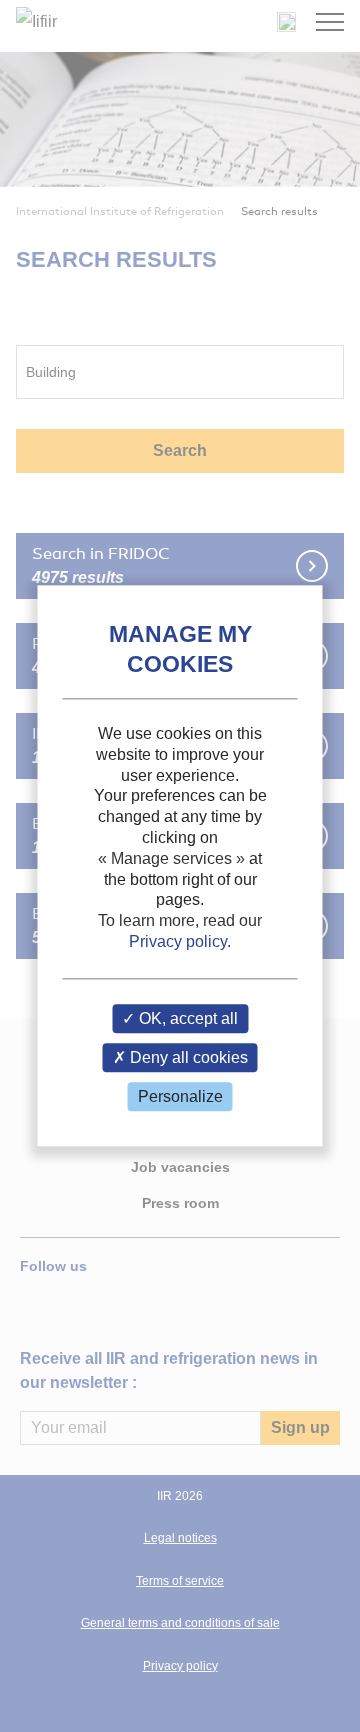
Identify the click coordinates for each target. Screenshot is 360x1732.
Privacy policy (178, 941)
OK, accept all (186, 1018)
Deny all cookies (187, 1057)
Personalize (180, 1096)
